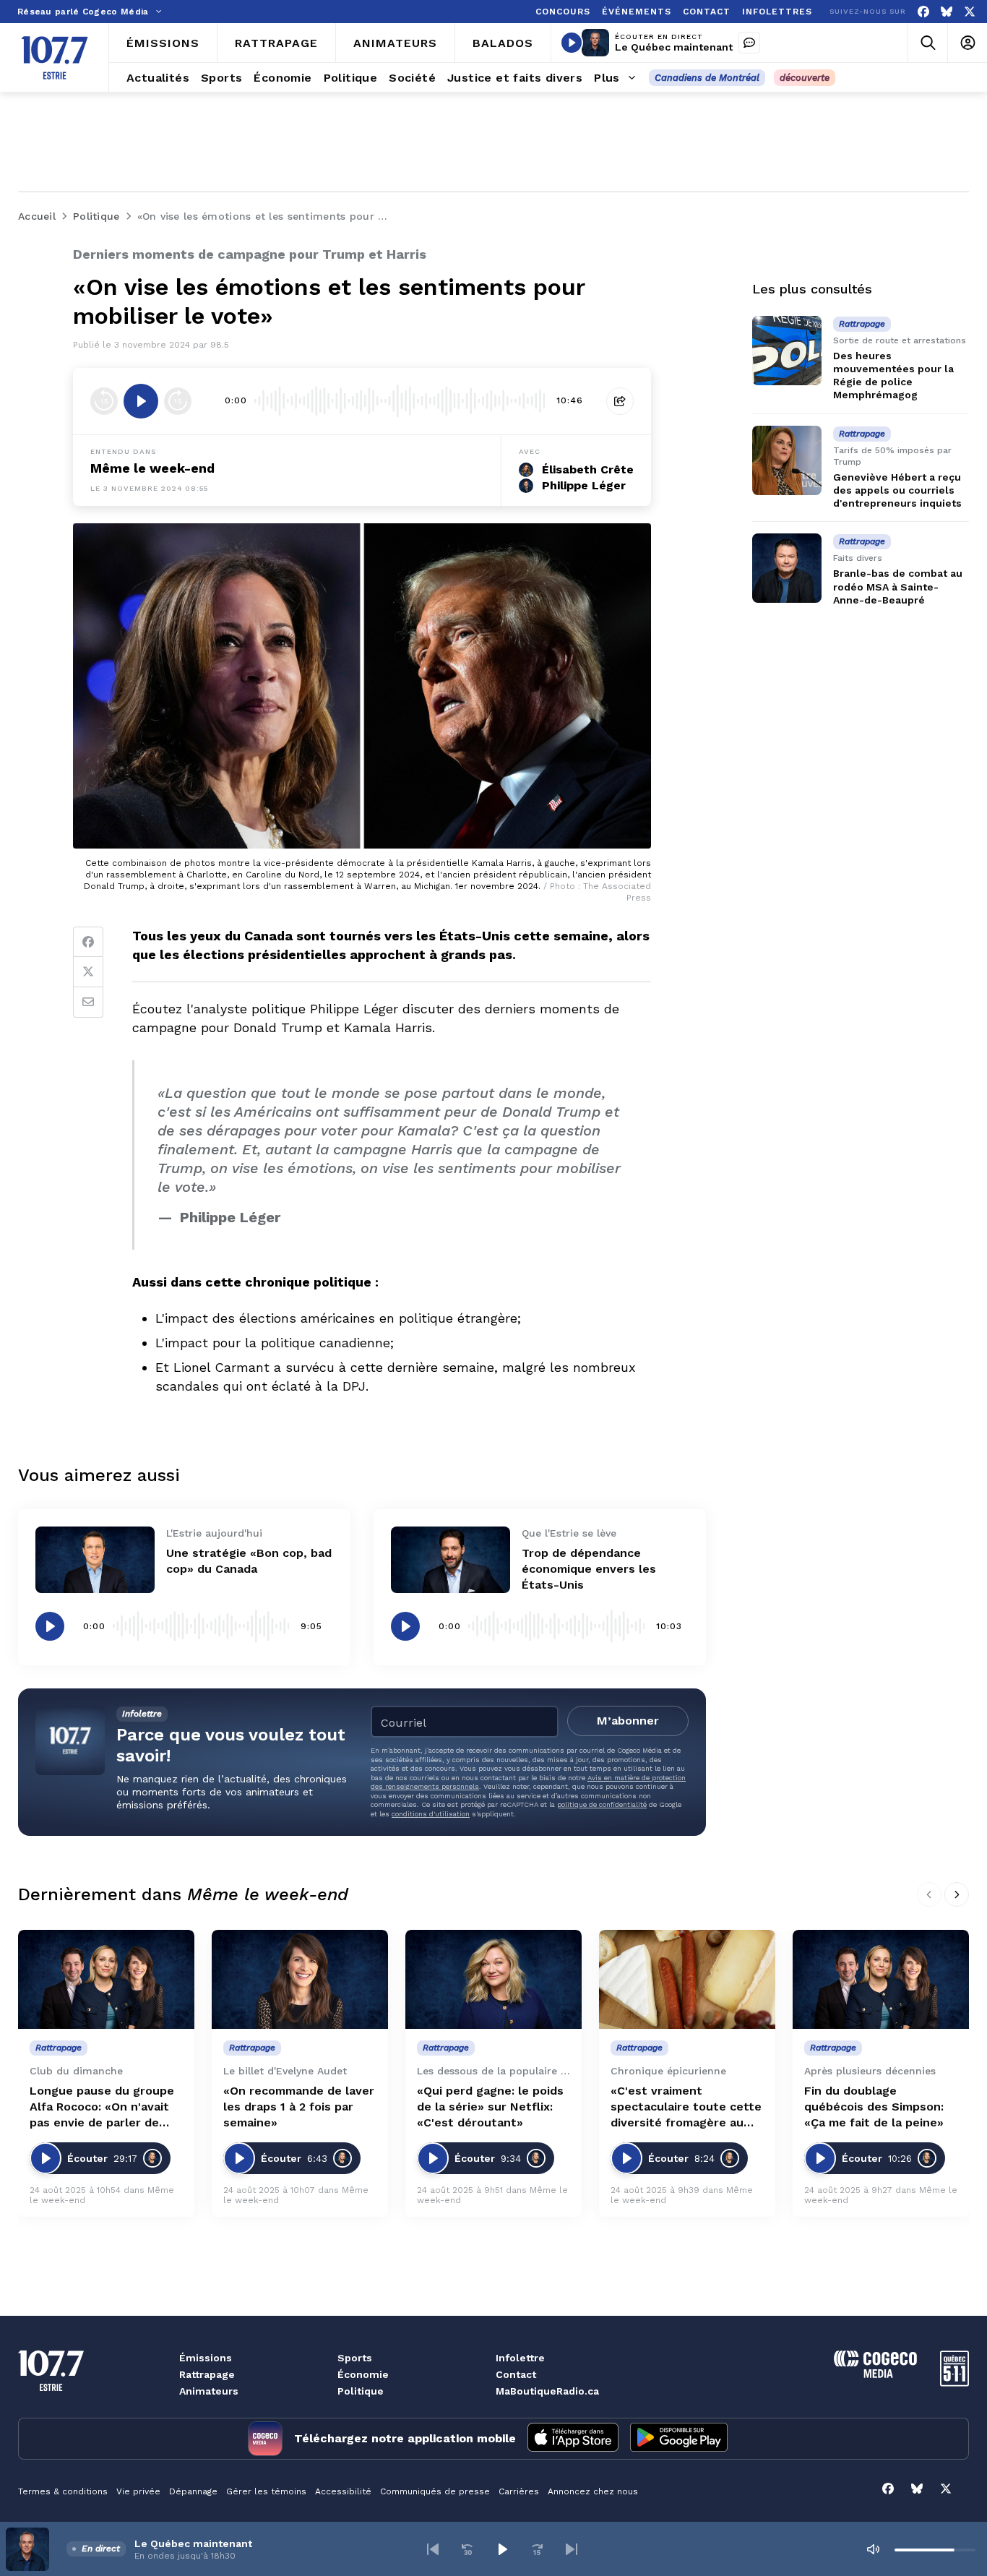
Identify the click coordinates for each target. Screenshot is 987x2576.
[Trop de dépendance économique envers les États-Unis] (451, 1560)
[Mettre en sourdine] (873, 2549)
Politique (361, 2391)
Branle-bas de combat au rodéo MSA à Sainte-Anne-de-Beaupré (898, 587)
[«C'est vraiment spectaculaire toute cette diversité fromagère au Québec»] (687, 1979)
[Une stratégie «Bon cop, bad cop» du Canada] (95, 1560)
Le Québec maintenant (674, 47)
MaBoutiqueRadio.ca (547, 2391)
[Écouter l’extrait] (141, 401)
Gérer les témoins (266, 2491)
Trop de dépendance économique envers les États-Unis (589, 1569)
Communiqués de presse (435, 2491)
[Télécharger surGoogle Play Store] (679, 2439)
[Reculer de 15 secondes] (104, 401)
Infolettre (520, 2358)
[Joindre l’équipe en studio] (749, 43)
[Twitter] (88, 972)
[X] (970, 12)
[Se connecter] (967, 43)
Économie (363, 2374)
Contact (516, 2374)
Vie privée (138, 2491)
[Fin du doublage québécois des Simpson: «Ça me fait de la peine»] (881, 1979)
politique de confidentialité (602, 1804)
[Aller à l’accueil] (55, 58)
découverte (805, 78)
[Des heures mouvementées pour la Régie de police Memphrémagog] (787, 351)
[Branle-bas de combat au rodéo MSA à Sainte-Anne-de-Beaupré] (787, 568)
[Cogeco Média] (875, 2374)
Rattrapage (207, 2374)
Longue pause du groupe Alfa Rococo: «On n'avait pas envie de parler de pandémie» (102, 2107)
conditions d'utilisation (431, 1814)
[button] (433, 2549)
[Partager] (620, 401)
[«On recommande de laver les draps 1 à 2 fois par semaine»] (300, 1979)
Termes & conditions (63, 2491)
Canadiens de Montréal (707, 78)
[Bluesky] (947, 12)
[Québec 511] (954, 2383)
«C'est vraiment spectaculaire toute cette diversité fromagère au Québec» (686, 2107)
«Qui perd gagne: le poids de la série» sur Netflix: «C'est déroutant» (490, 2107)
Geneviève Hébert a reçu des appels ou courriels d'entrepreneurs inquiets (897, 490)
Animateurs (209, 2391)
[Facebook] (923, 12)
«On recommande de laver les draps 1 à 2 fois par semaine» (299, 2107)
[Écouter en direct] (572, 43)
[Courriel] (88, 1003)
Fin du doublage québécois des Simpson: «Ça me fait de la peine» (874, 2107)
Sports (355, 2358)
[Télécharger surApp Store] (573, 2439)
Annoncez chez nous (593, 2491)
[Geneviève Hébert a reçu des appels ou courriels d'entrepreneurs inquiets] (787, 460)
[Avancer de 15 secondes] (178, 401)
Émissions (206, 2358)
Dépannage (193, 2491)
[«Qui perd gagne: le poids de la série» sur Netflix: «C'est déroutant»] (493, 1979)
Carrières (519, 2491)
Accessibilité (343, 2491)
